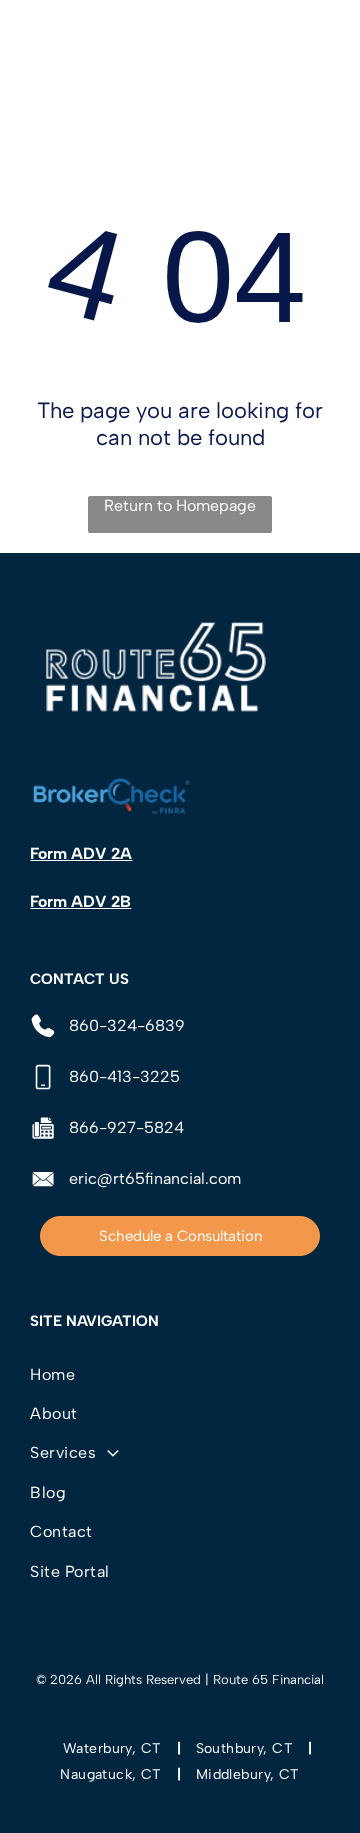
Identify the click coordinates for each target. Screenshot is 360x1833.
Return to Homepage (180, 505)
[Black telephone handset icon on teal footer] (39, 51)
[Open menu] (322, 41)
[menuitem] (179, 1373)
